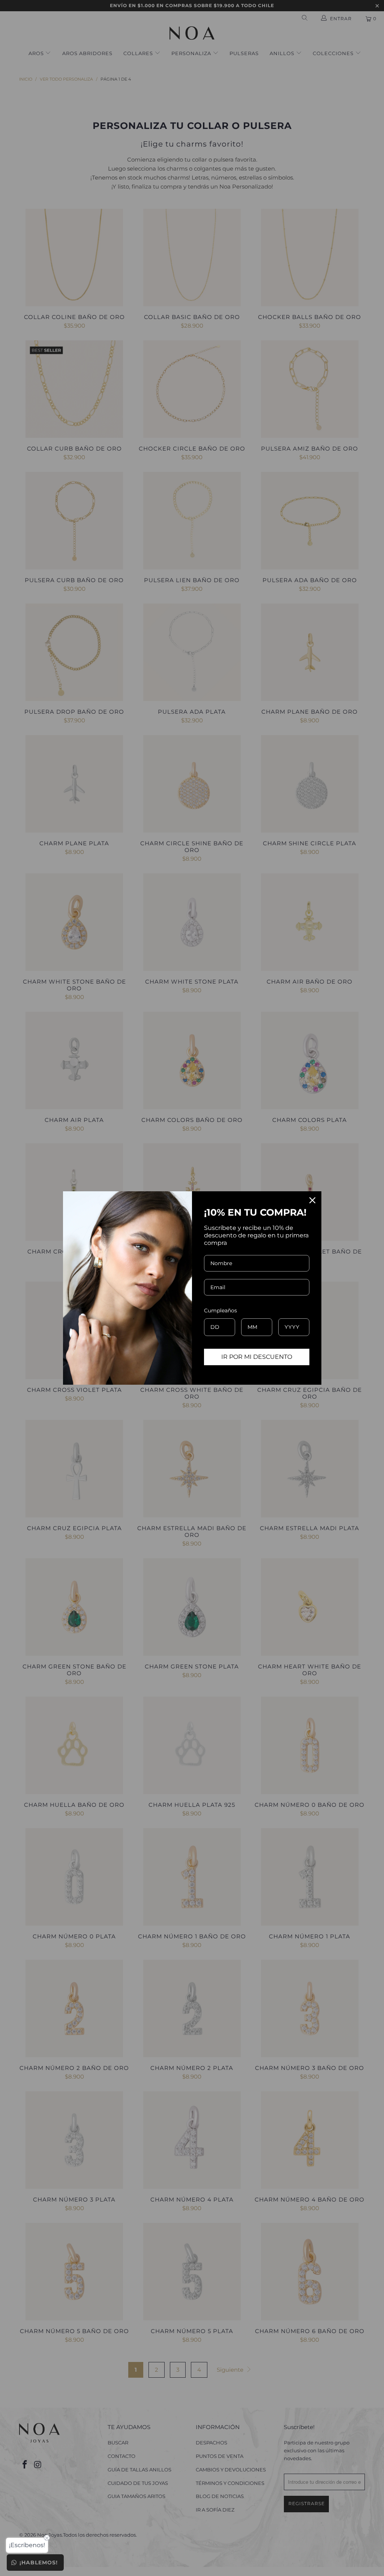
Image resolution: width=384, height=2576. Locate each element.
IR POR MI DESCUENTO (257, 1357)
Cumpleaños (220, 1310)
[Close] (312, 1200)
